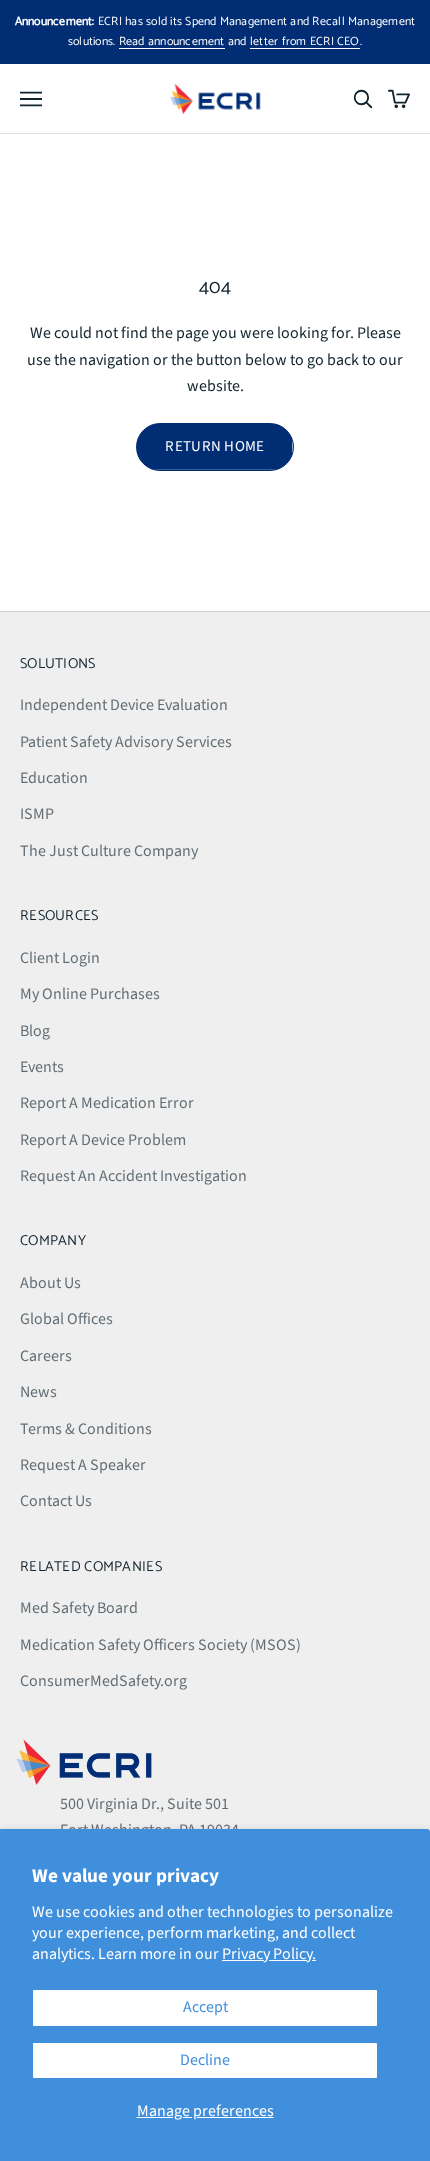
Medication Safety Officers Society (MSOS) (160, 1645)
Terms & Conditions (86, 1429)
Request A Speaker (83, 1465)
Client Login (60, 958)
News (38, 1392)
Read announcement (172, 41)
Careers (46, 1356)
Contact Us (56, 1501)
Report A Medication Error (107, 1103)
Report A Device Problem (103, 1140)
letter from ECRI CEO (305, 41)
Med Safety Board (79, 1608)
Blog (35, 1031)
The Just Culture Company (109, 851)
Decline (205, 2060)
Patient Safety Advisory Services (126, 742)
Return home (214, 446)
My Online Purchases (90, 994)
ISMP (37, 814)
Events (42, 1067)
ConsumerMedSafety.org (103, 1681)
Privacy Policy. (269, 1954)
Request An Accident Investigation (133, 1176)
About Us (50, 1283)
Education (54, 778)
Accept (205, 2007)
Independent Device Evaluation (124, 705)
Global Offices (66, 1319)
